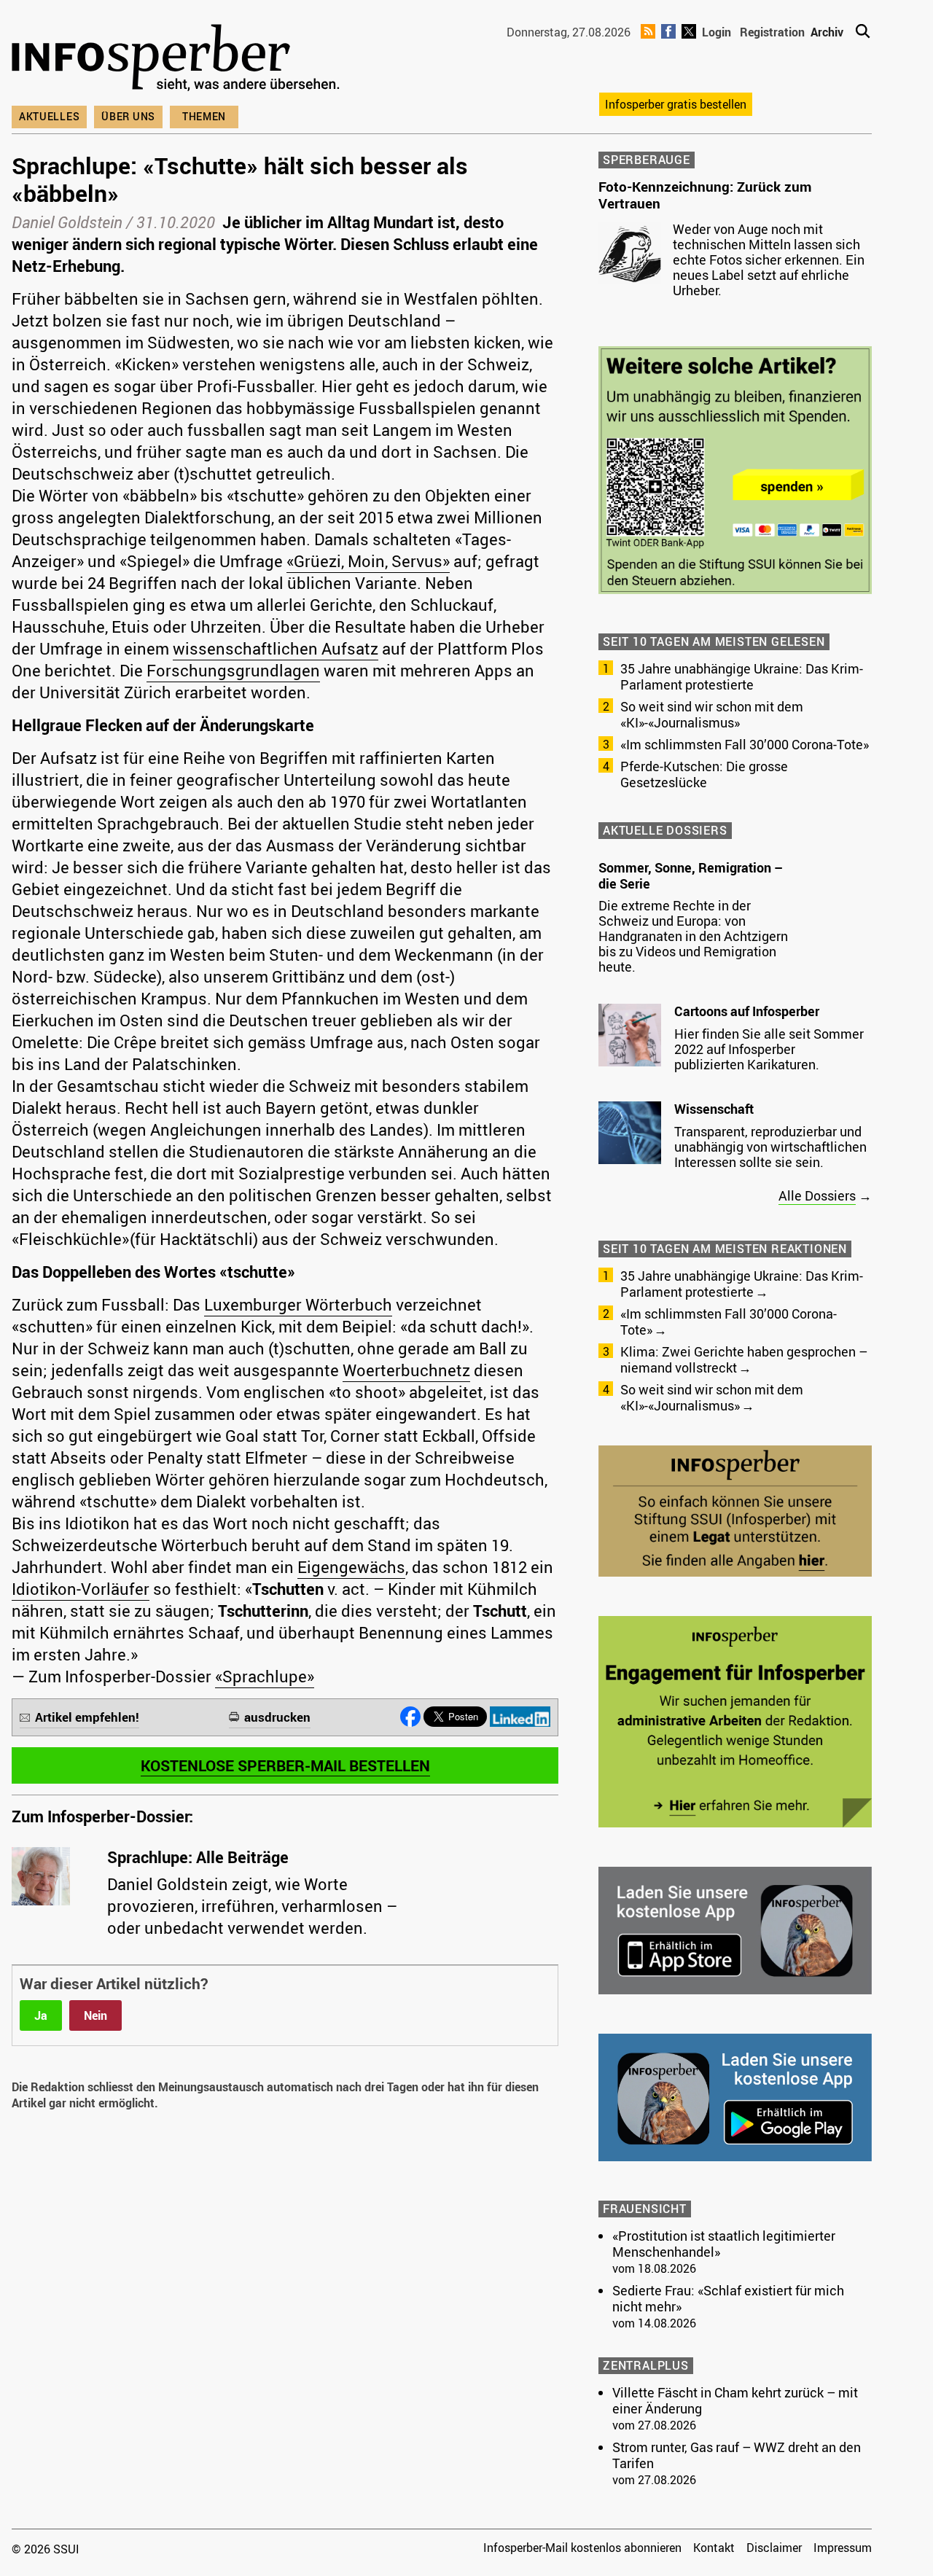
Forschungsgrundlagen (233, 670)
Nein (95, 2015)
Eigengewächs (351, 1567)
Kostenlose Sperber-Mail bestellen (285, 1765)
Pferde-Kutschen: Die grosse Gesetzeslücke (704, 774)
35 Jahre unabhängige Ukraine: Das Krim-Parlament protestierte (742, 676)
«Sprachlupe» (265, 1676)
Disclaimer (774, 2548)
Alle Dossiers (817, 1195)
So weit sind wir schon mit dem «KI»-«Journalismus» (712, 714)
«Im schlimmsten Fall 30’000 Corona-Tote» (745, 744)
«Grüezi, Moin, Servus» (368, 561)
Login (717, 32)
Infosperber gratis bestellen (676, 104)
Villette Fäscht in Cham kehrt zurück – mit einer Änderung (735, 2400)
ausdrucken (277, 1717)
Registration (772, 32)
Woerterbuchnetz (406, 1370)
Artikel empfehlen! (87, 1717)
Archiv (827, 32)
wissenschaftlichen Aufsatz (276, 648)
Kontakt (714, 2548)
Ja (41, 2015)
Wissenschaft (714, 1109)
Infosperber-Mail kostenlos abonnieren (582, 2548)
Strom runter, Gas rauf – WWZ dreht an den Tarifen (737, 2455)
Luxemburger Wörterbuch (298, 1304)
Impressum (843, 2548)
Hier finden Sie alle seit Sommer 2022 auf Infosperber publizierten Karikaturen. (769, 1049)
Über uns (128, 116)
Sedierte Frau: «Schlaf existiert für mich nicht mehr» (728, 2298)
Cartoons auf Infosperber (747, 1011)
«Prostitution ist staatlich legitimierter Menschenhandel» (724, 2244)
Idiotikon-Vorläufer (81, 1589)
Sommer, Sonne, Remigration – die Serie (691, 875)
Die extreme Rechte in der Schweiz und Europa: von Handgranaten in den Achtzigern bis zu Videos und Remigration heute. (693, 936)
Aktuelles (49, 116)
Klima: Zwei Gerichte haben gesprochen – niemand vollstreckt (744, 1359)
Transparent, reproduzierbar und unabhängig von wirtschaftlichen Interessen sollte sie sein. (770, 1147)
